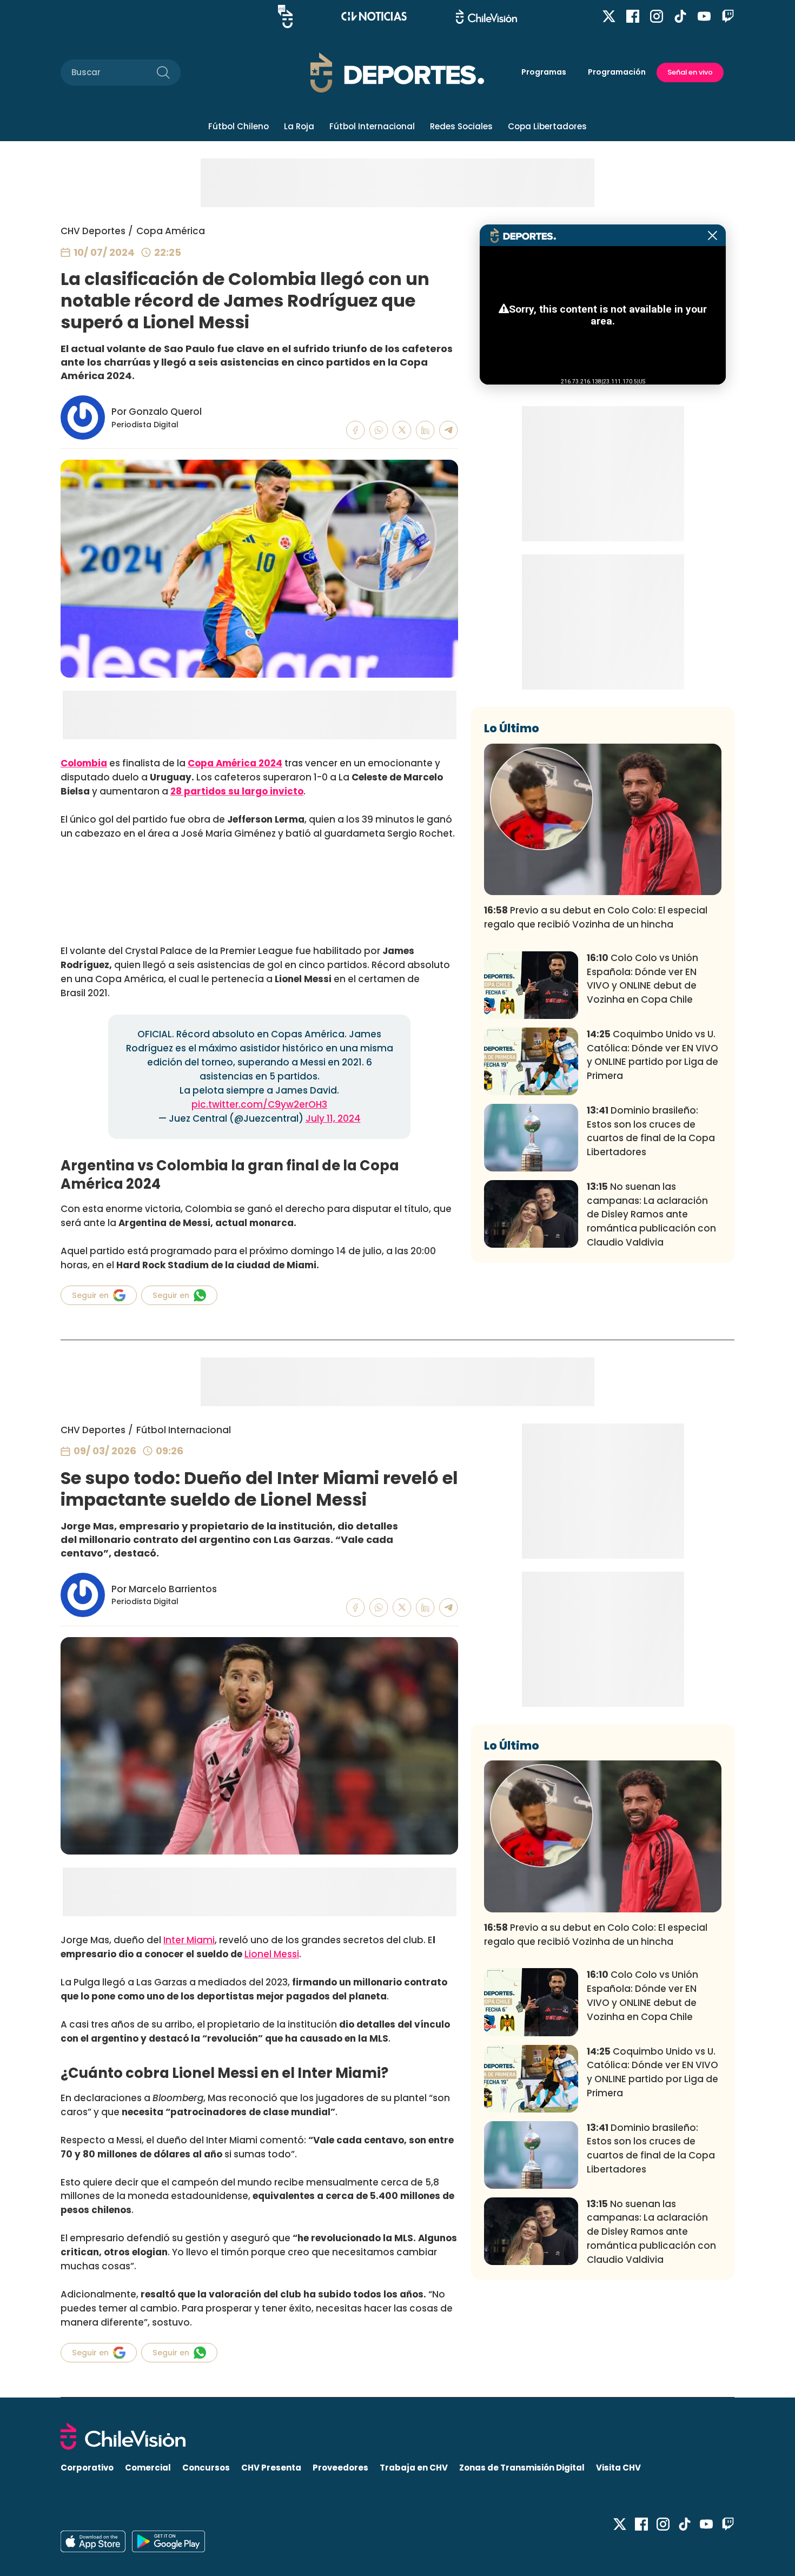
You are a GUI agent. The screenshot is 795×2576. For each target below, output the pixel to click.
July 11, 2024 (333, 1118)
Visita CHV (618, 2468)
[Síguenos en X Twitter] (609, 16)
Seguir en (90, 1295)
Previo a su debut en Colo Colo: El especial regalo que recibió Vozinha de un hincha (596, 917)
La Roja (299, 126)
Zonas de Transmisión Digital (522, 2468)
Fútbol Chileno (239, 126)
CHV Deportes (93, 231)
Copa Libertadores (547, 126)
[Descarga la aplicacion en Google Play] (93, 2541)
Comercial (148, 2468)
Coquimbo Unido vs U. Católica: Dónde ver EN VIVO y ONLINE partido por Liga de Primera (652, 1055)
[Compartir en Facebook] (356, 430)
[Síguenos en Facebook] (633, 16)
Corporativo (87, 2468)
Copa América (171, 231)
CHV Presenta (271, 2468)
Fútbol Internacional (372, 126)
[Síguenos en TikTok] (680, 16)
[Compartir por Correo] (449, 430)
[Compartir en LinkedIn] (425, 430)
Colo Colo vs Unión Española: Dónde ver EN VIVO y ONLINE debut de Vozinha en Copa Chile (642, 979)
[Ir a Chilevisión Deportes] (397, 72)
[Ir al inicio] (398, 2436)
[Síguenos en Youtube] (704, 16)
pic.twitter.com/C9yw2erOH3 (259, 1104)
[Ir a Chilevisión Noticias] (374, 16)
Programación (617, 72)
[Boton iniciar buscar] (163, 72)
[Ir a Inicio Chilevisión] (486, 16)
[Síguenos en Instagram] (657, 16)
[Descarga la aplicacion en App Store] (168, 2541)
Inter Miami (189, 1940)
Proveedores (340, 2468)
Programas (544, 72)
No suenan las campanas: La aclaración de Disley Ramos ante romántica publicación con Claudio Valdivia (651, 1214)
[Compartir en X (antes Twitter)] (402, 430)
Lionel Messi (272, 1954)
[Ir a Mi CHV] (285, 16)
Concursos (206, 2468)
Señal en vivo (690, 72)
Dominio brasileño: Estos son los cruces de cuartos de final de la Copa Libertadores (651, 1131)
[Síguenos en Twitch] (728, 16)
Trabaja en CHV (414, 2468)
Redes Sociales (461, 126)
